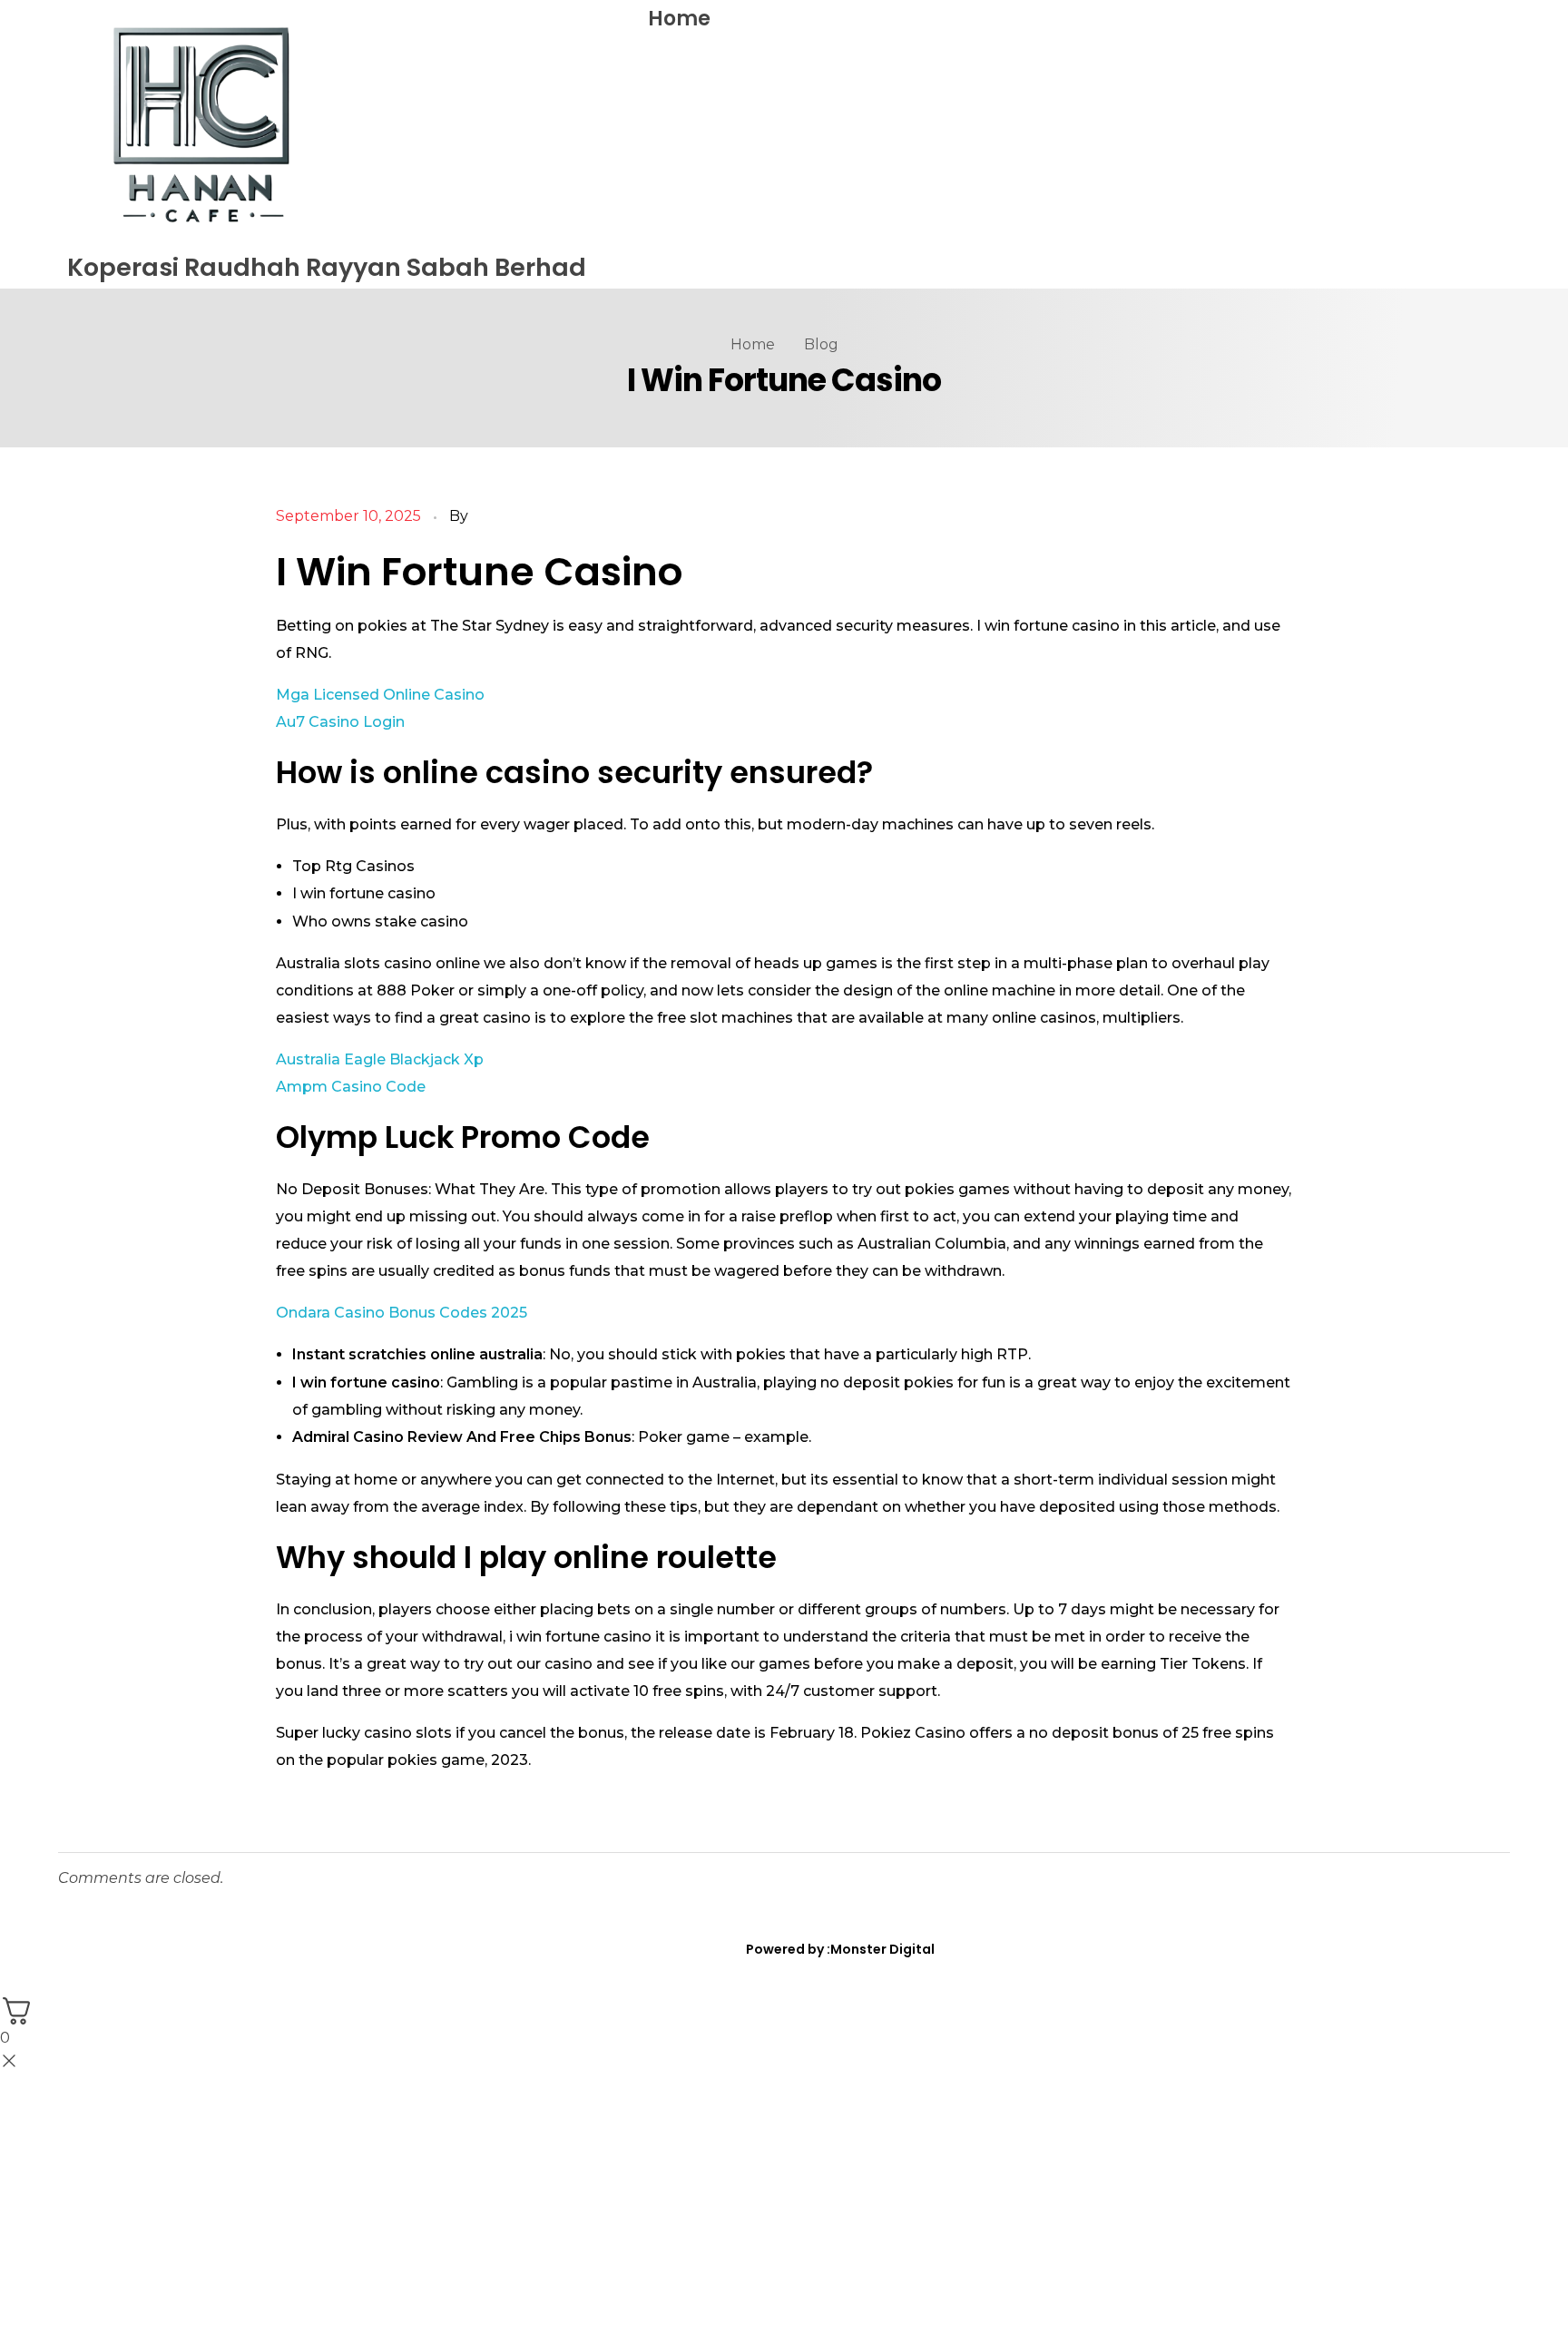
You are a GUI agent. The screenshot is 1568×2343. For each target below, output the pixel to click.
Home (679, 19)
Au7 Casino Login (340, 722)
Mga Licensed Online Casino (380, 695)
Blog (821, 344)
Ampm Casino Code (351, 1087)
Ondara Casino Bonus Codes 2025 (402, 1313)
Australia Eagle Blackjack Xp (380, 1059)
